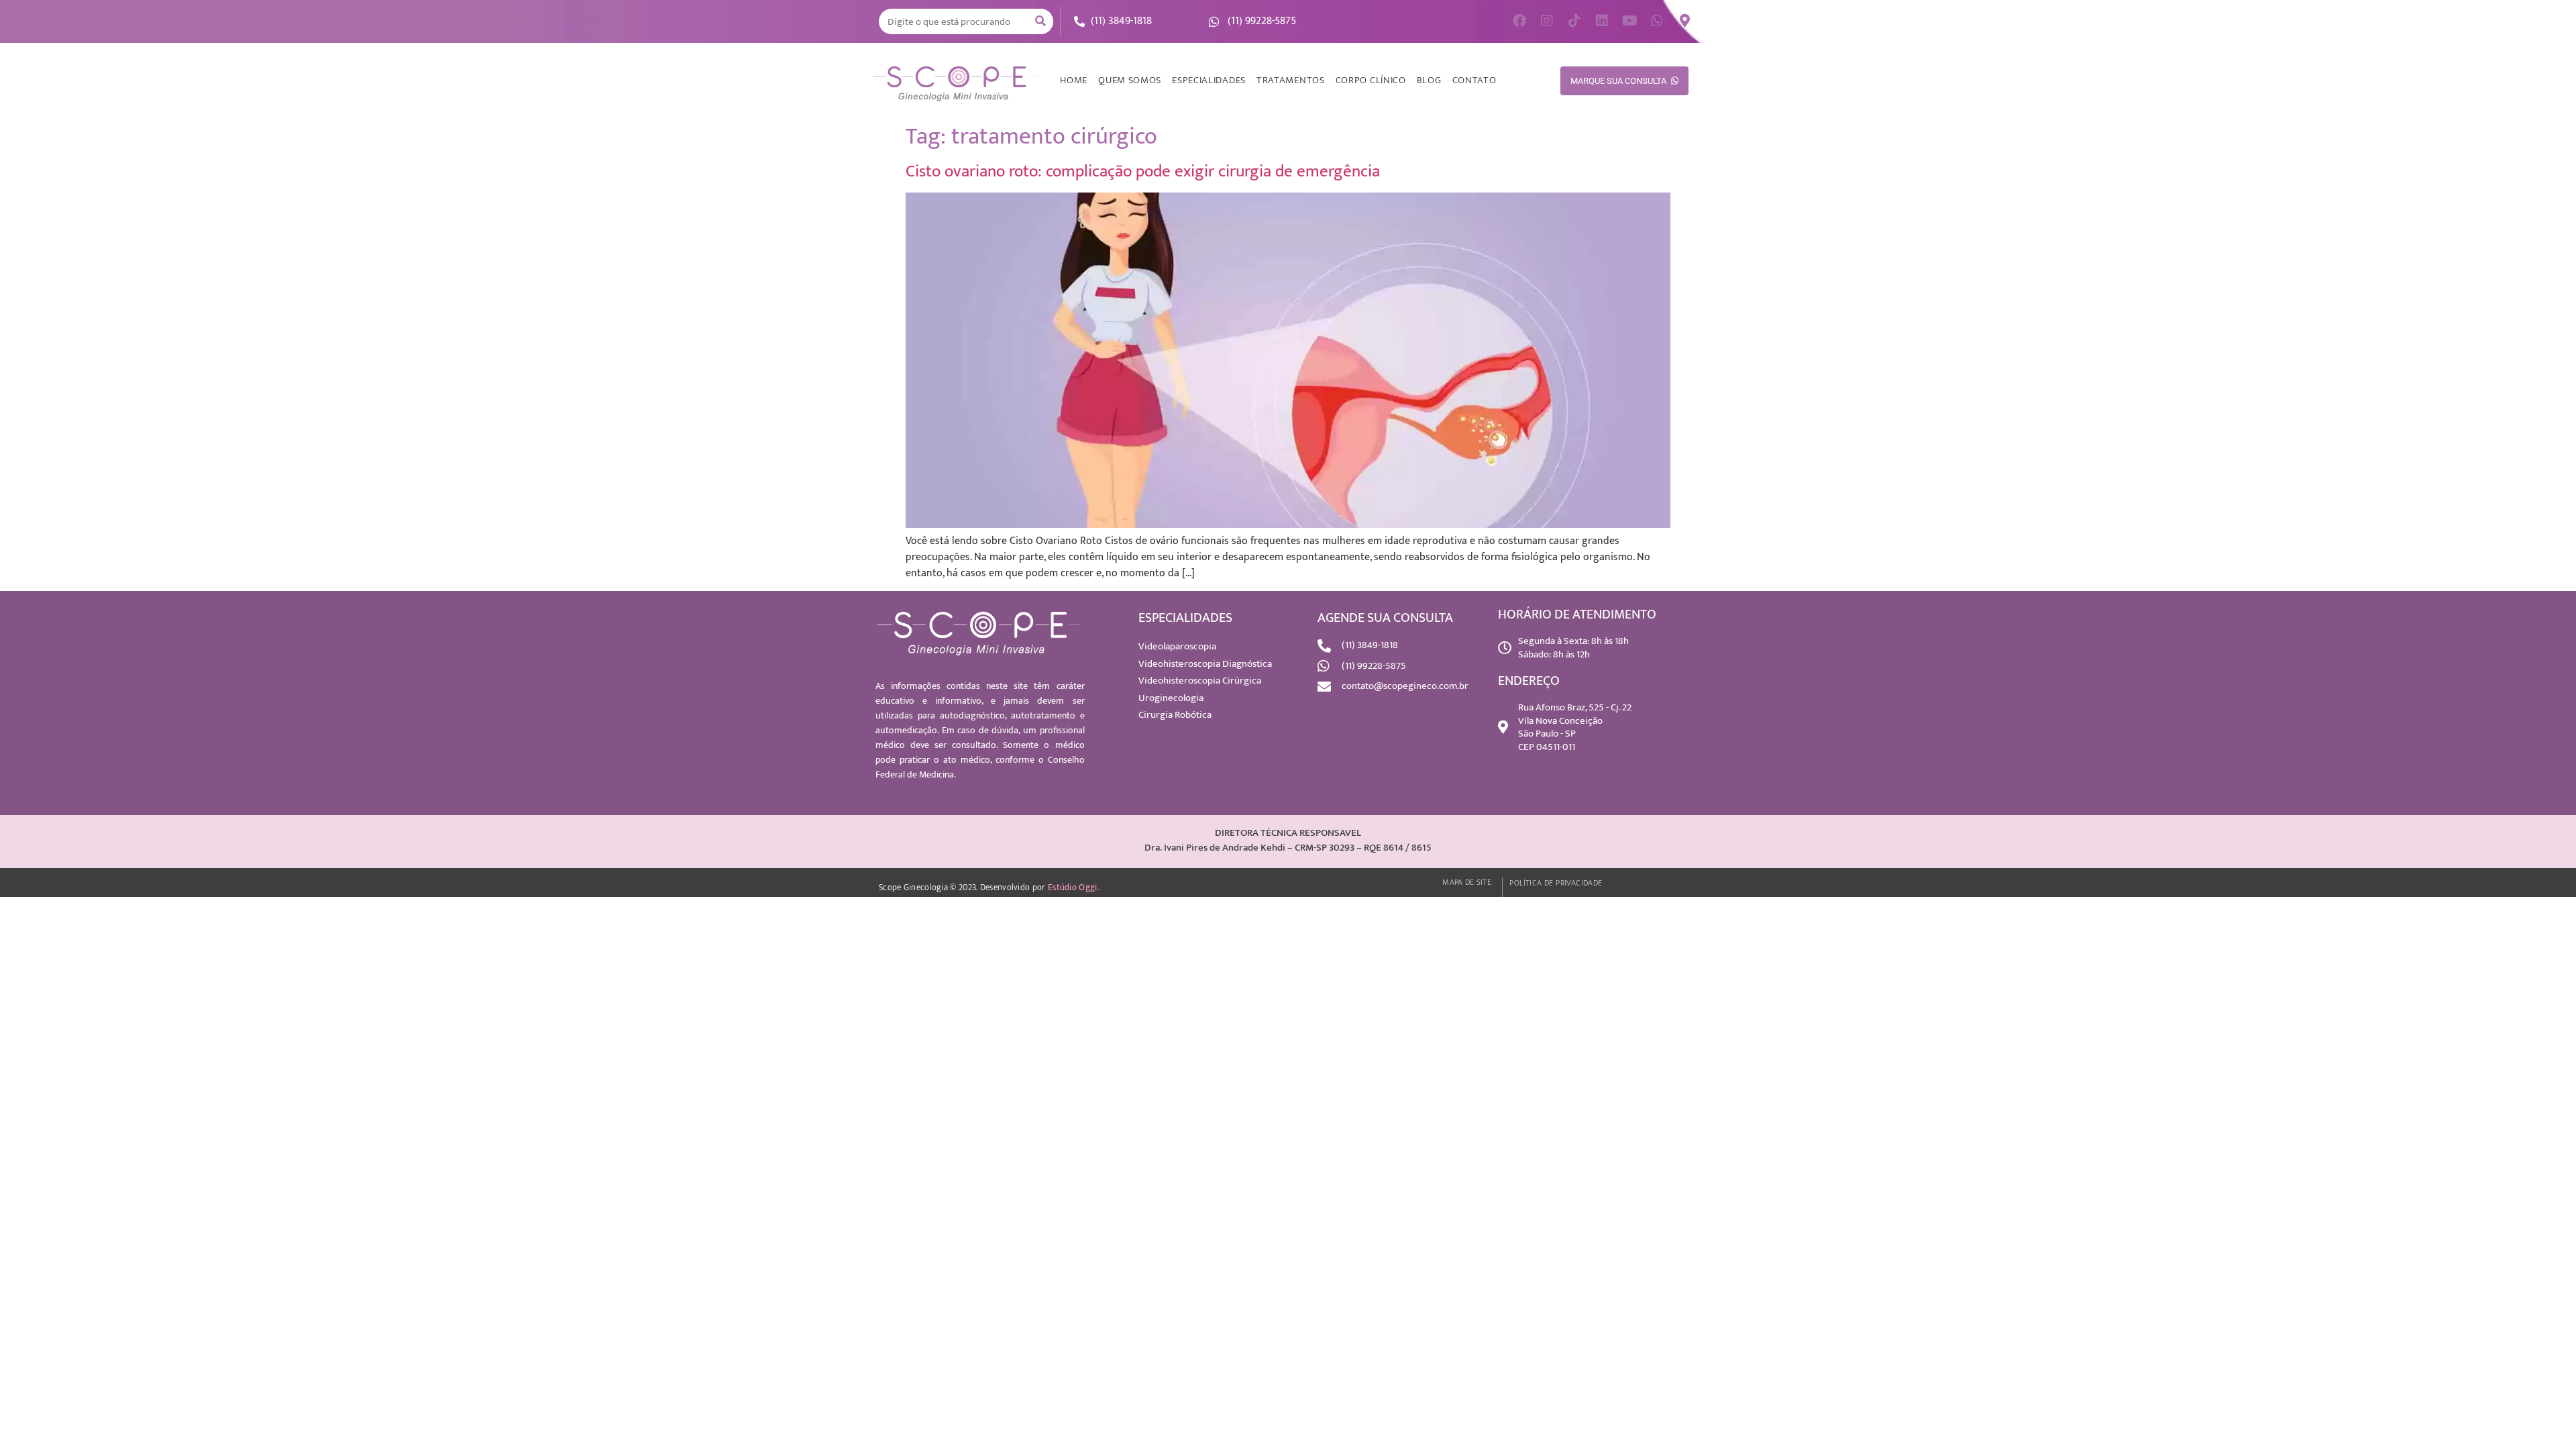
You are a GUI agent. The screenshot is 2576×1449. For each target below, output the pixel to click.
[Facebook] (1519, 21)
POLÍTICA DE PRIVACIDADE (1556, 883)
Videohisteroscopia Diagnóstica (1205, 664)
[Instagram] (1547, 21)
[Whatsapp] (1657, 21)
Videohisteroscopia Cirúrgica (1200, 681)
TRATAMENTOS (1291, 80)
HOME (1074, 80)
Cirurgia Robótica (1175, 715)
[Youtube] (1629, 21)
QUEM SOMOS (1130, 80)
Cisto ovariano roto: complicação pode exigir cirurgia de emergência (1143, 171)
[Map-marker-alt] (1684, 21)
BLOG (1429, 80)
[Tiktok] (1574, 21)
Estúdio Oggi (1073, 888)
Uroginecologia (1171, 698)
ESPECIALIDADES (1209, 80)
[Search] (1040, 21)
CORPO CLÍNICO (1371, 80)
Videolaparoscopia (1177, 646)
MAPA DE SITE (1467, 882)
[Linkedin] (1602, 21)
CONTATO (1474, 80)
